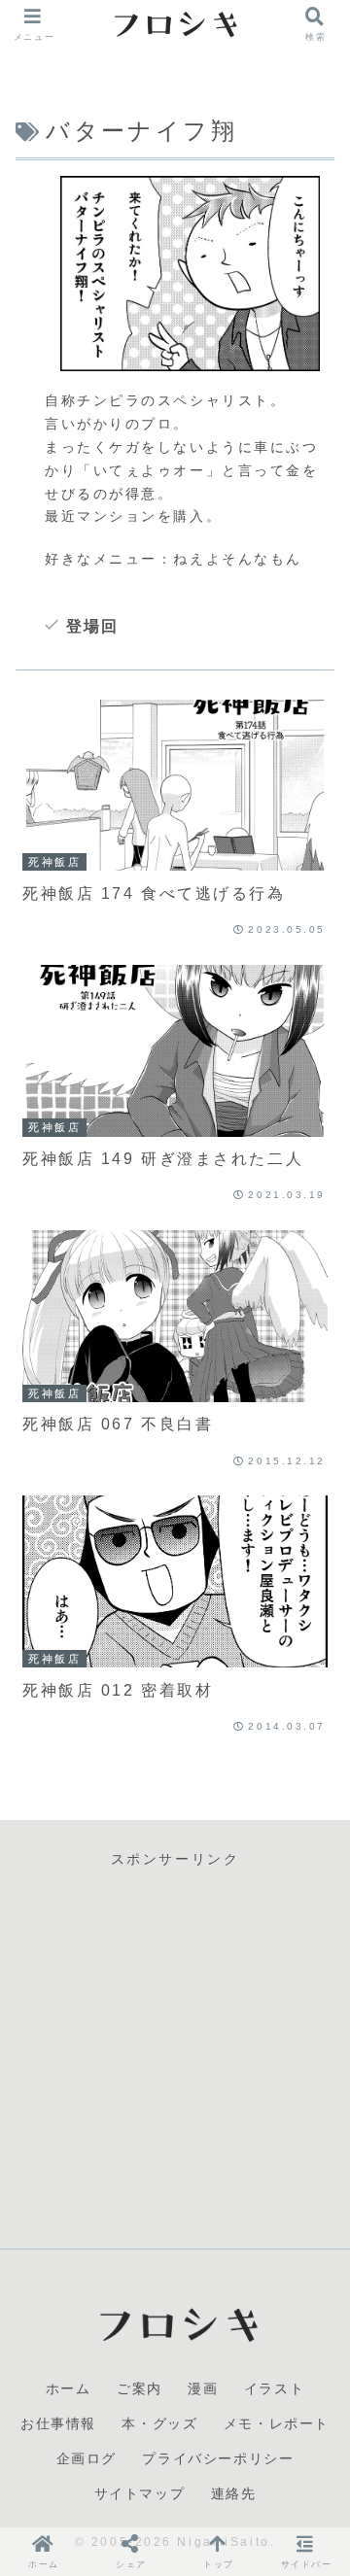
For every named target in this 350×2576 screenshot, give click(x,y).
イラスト (274, 2388)
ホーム (69, 2388)
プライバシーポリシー (218, 2458)
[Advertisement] (175, 2046)
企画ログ (87, 2458)
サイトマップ (140, 2493)
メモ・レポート (277, 2423)
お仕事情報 (58, 2423)
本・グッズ (159, 2423)
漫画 (203, 2388)
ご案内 (140, 2388)
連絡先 (234, 2493)
